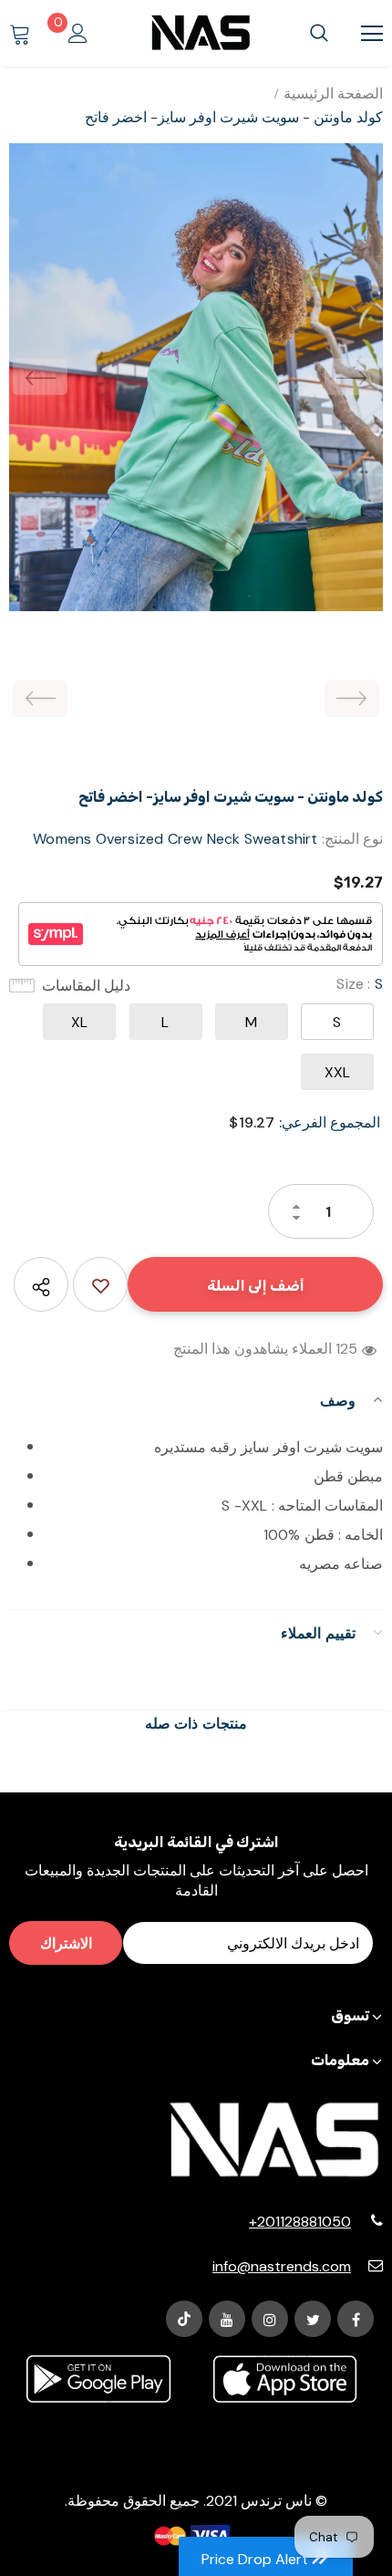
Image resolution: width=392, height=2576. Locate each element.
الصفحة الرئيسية (333, 93)
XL (79, 1022)
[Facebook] (356, 2319)
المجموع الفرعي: (330, 1122)
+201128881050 (300, 2222)
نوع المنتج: (352, 839)
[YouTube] (227, 2319)
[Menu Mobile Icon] (372, 34)
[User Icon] (78, 33)
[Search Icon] (319, 34)
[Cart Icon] (20, 34)
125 (347, 1349)
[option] (196, 377)
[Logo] (201, 32)
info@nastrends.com (282, 2266)
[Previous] (40, 377)
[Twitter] (313, 2319)
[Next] (352, 377)
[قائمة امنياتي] (100, 1284)
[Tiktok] (184, 2319)
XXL (338, 1072)
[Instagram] (270, 2319)
